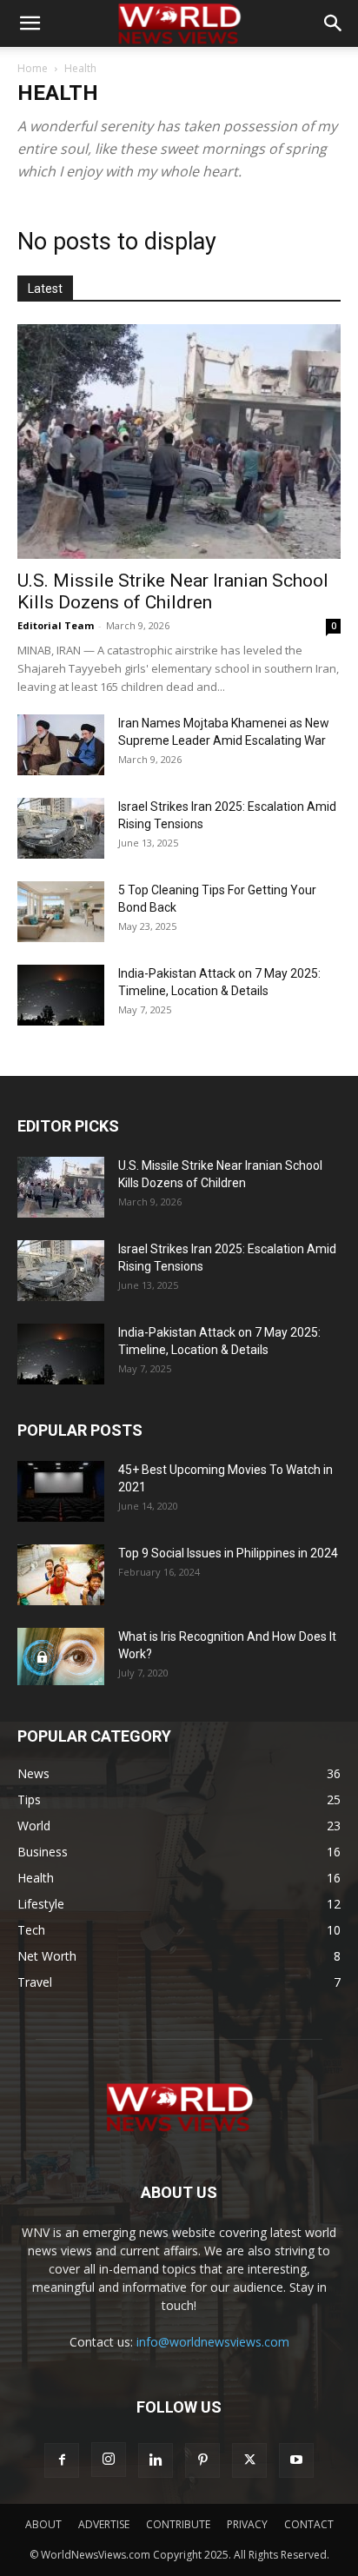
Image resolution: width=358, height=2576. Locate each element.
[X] (249, 2460)
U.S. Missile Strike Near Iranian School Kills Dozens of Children (173, 591)
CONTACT (309, 2524)
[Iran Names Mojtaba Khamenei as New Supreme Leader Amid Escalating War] (61, 745)
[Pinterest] (202, 2460)
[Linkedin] (156, 2460)
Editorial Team (56, 625)
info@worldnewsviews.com (213, 2342)
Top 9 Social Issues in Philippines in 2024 (228, 1553)
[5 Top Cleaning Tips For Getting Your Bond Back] (61, 912)
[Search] (334, 23)
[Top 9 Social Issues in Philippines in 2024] (61, 1575)
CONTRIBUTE (178, 2524)
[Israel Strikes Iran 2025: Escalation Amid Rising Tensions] (61, 828)
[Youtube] (296, 2460)
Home (33, 68)
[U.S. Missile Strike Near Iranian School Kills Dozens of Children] (179, 442)
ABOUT (43, 2524)
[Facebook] (62, 2460)
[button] (30, 23)
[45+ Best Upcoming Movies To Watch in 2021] (61, 1491)
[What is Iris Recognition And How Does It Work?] (61, 1657)
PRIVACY (247, 2524)
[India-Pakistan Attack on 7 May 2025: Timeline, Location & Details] (61, 995)
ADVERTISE (104, 2524)
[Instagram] (109, 2460)
